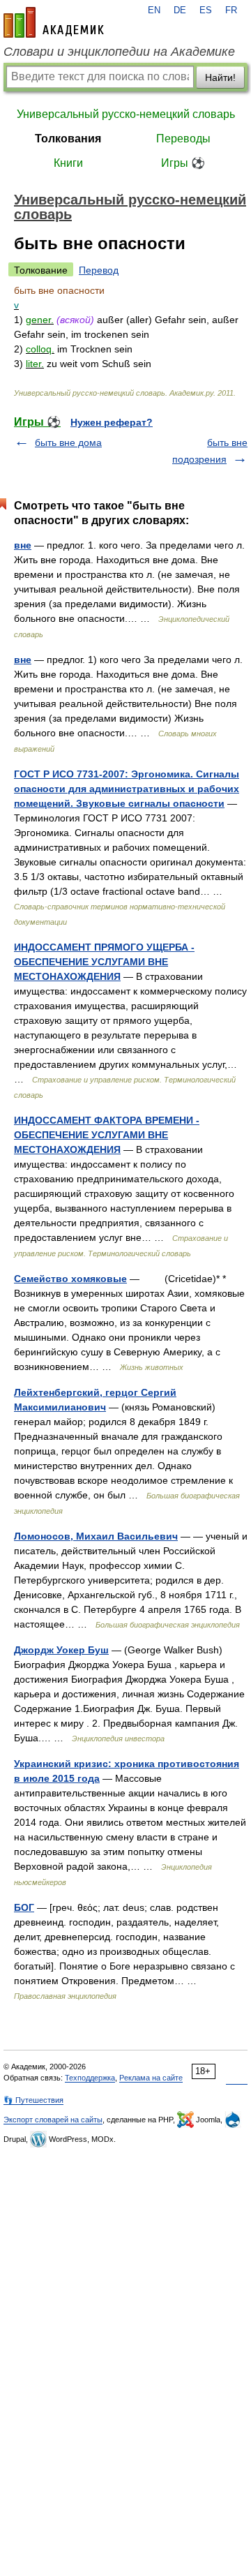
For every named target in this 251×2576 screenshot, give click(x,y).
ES (206, 10)
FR (231, 10)
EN (154, 10)
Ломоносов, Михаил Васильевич (96, 1536)
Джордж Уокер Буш (61, 1650)
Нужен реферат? (112, 422)
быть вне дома (68, 442)
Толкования (68, 139)
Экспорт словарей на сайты (53, 2120)
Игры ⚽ (183, 163)
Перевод (99, 270)
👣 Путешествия (33, 2100)
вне (23, 545)
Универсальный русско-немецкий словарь (126, 114)
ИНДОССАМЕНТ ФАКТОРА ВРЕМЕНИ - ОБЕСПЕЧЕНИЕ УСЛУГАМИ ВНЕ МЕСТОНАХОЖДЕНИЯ (107, 1135)
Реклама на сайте (151, 2078)
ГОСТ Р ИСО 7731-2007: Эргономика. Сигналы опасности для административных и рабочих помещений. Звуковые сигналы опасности (127, 789)
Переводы (183, 139)
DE (180, 10)
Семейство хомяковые (70, 1279)
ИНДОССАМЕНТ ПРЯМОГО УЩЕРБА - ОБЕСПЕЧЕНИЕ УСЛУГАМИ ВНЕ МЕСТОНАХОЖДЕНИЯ (104, 962)
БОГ (24, 1907)
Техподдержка (90, 2078)
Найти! (220, 77)
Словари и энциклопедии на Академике (119, 52)
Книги (68, 163)
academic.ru (54, 22)
